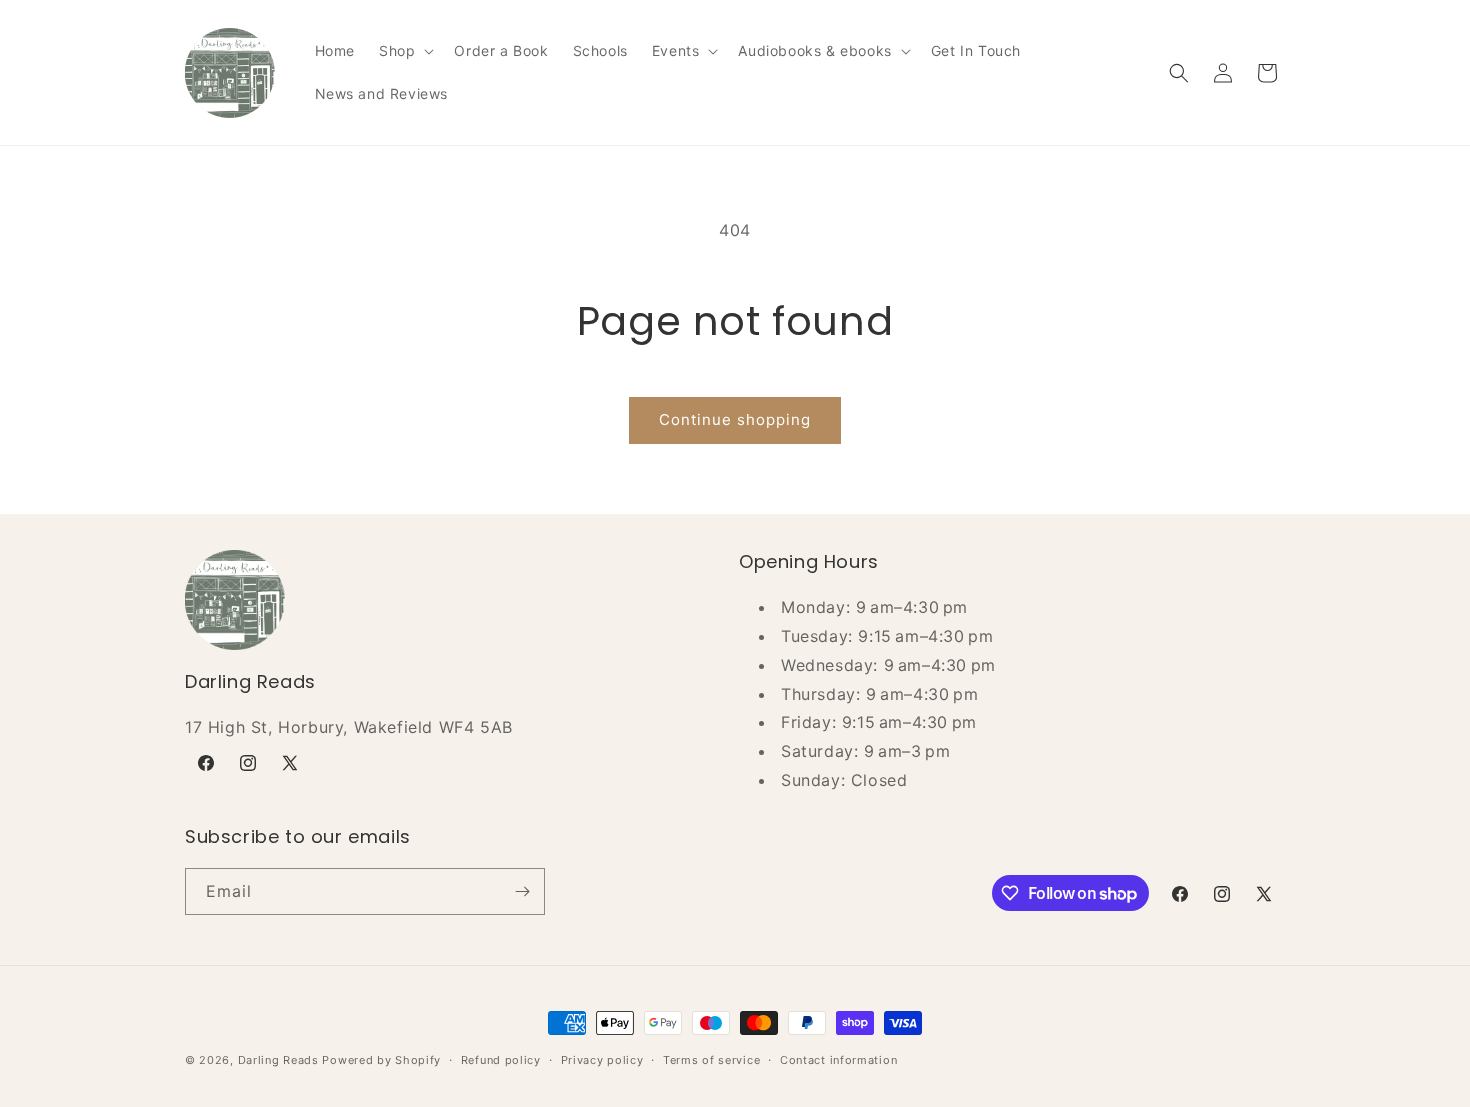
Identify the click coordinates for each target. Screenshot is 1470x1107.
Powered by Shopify (381, 1060)
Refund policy (501, 1060)
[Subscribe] (522, 891)
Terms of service (711, 1060)
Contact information (838, 1060)
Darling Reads (278, 1060)
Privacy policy (602, 1060)
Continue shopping (735, 419)
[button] (404, 51)
